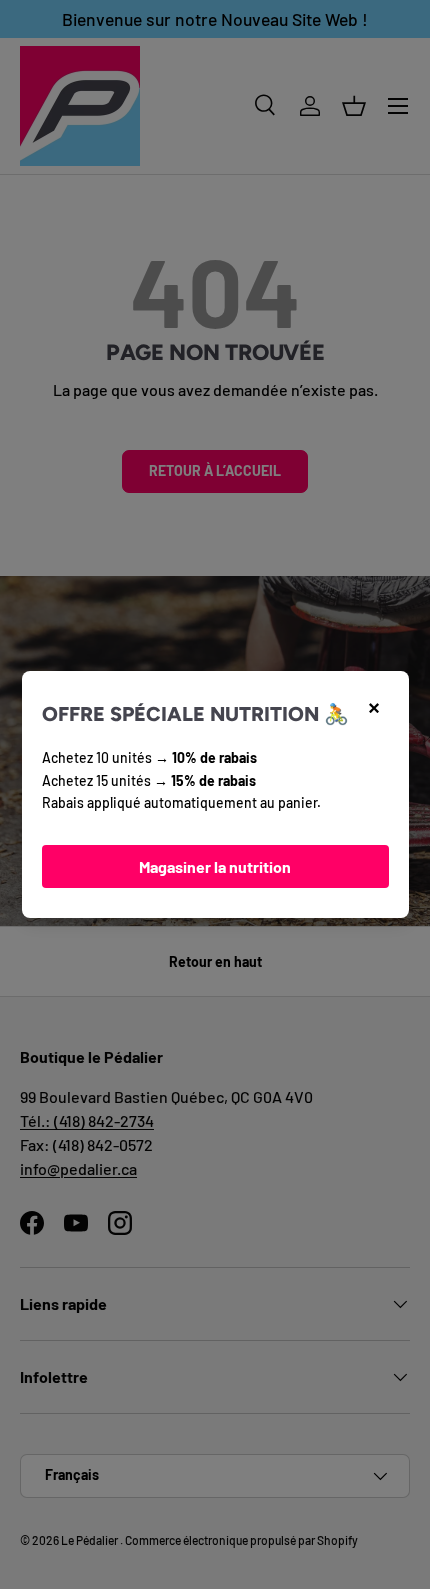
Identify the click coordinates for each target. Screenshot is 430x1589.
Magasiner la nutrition (215, 866)
